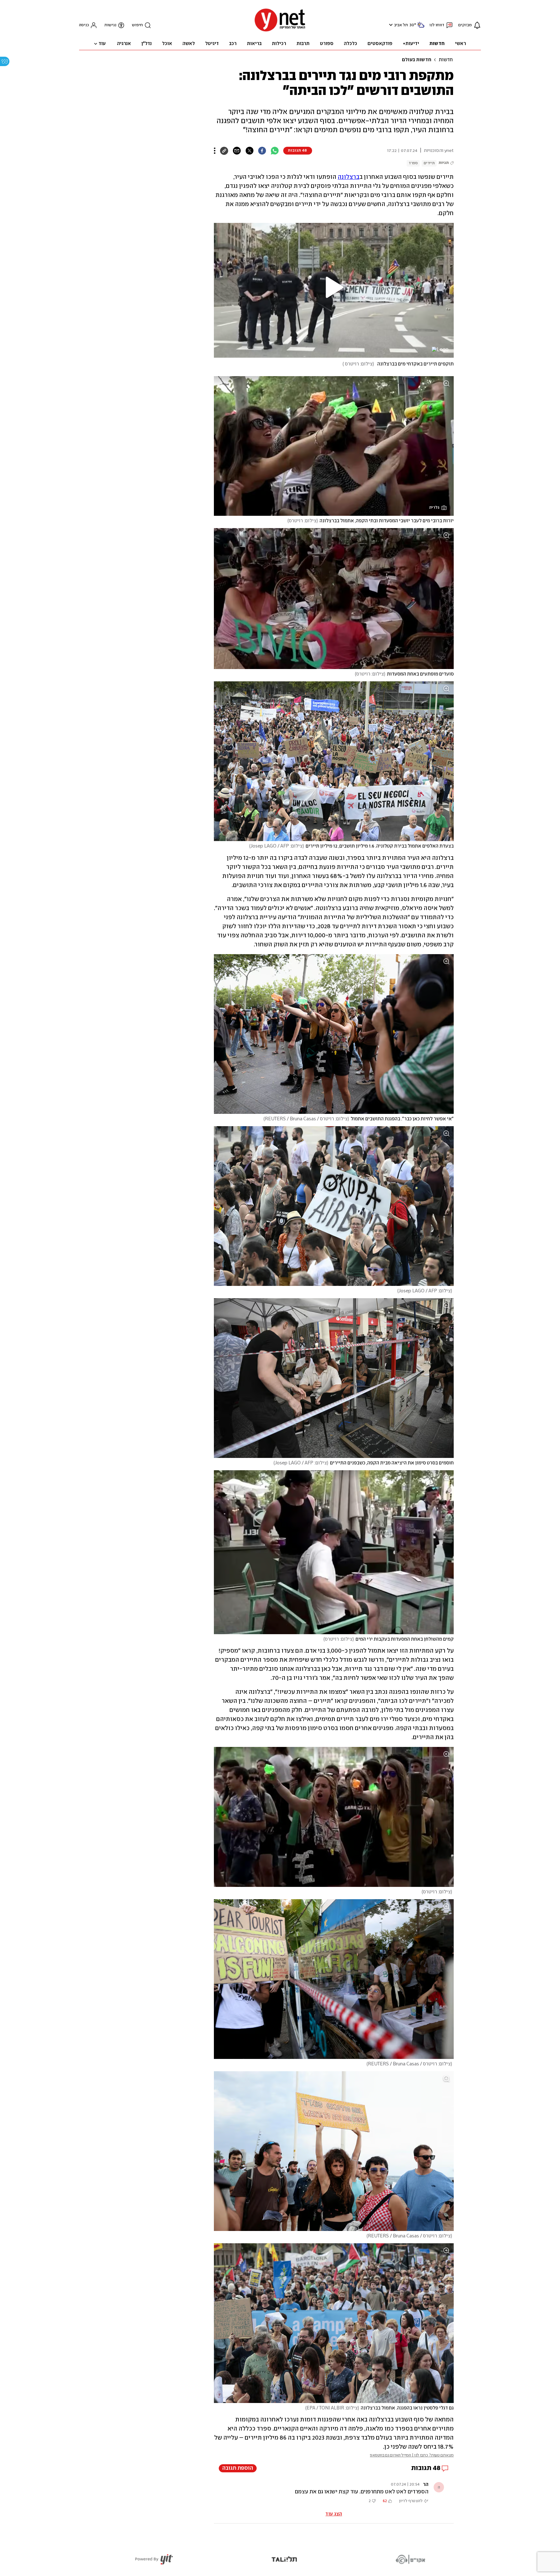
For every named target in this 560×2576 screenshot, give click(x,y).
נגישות (110, 25)
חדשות (446, 60)
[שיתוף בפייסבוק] (262, 151)
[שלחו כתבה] (237, 151)
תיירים (429, 163)
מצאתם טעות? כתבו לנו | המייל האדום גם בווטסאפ (412, 2455)
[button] (390, 25)
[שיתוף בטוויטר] (249, 151)
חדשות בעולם (417, 60)
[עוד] (215, 151)
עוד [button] (102, 44)
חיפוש (137, 25)
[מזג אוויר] (421, 27)
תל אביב (401, 25)
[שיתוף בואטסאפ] (275, 151)
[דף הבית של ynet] (280, 31)
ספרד (413, 163)
